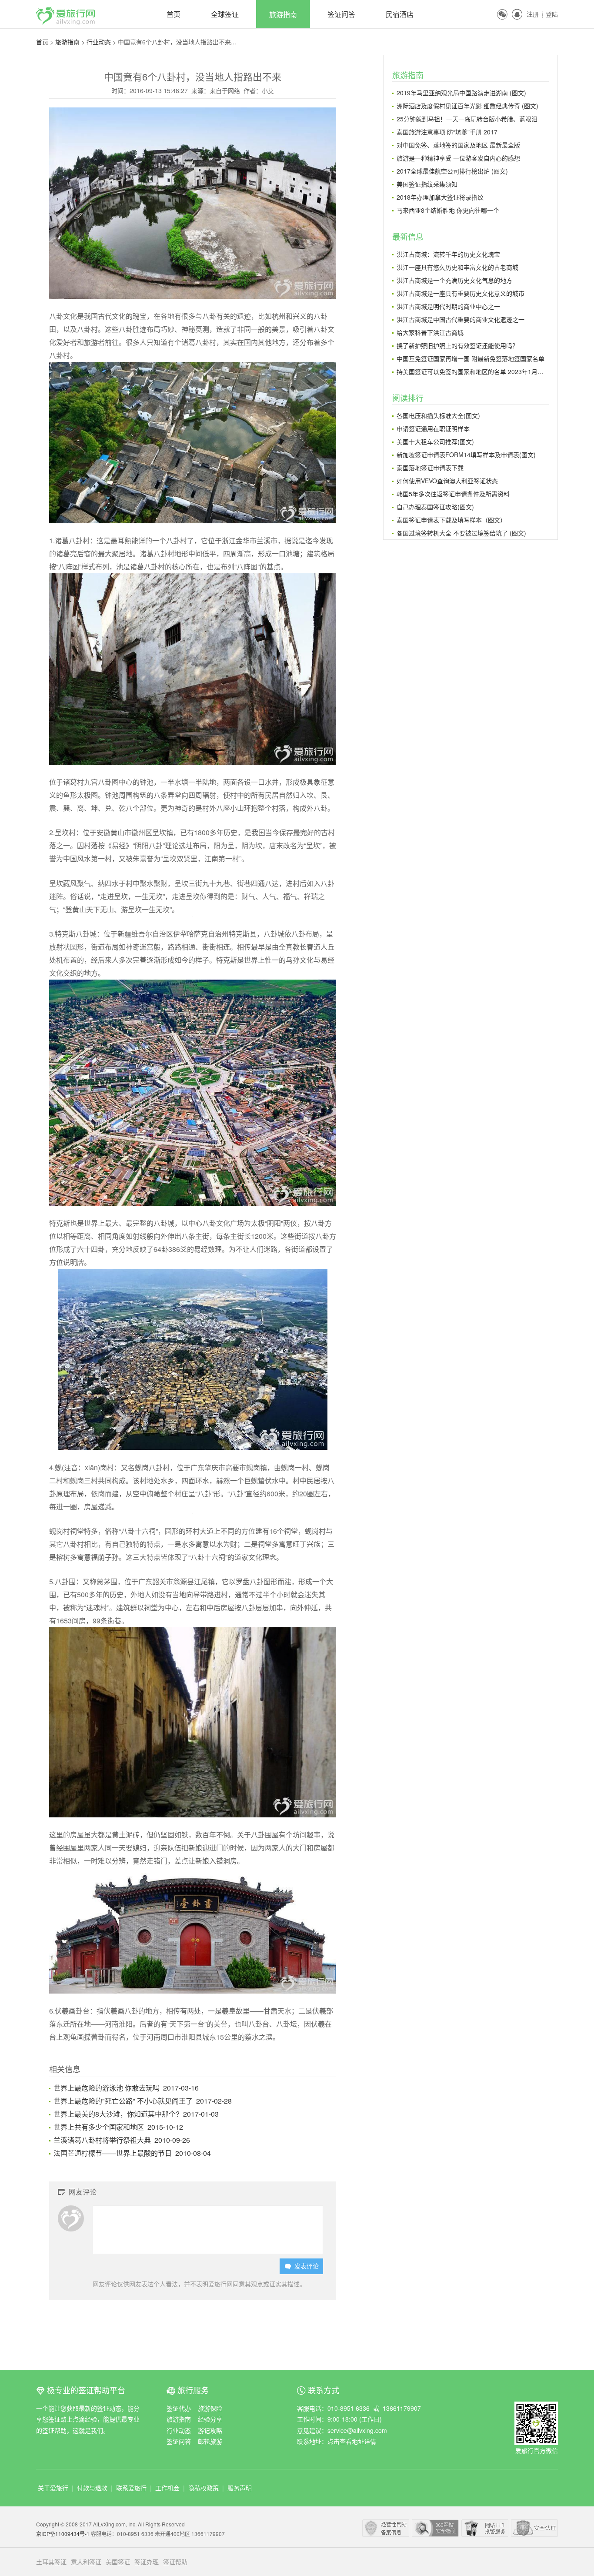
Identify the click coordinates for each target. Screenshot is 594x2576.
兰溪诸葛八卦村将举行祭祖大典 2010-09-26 (122, 2140)
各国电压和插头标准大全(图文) (438, 415)
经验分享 (210, 2419)
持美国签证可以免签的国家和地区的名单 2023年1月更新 (473, 371)
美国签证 (118, 2562)
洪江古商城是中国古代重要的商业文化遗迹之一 (461, 319)
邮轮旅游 (210, 2441)
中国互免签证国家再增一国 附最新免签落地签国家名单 (471, 358)
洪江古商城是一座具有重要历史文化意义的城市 (461, 293)
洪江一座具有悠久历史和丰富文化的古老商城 (457, 267)
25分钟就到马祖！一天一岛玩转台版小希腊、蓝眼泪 (467, 119)
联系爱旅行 (131, 2488)
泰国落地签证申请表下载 (430, 468)
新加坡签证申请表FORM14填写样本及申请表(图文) (466, 455)
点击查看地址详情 (352, 2441)
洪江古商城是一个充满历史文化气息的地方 (454, 280)
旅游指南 (283, 14)
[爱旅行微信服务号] (536, 2407)
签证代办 (179, 2408)
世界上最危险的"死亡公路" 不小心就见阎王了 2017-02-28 (143, 2101)
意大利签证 (86, 2562)
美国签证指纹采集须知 (427, 184)
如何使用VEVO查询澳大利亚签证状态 (447, 481)
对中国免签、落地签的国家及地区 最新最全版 (458, 145)
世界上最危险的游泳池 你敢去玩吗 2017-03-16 (126, 2088)
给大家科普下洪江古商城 (430, 332)
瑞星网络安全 (534, 2528)
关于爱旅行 (53, 2488)
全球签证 (225, 14)
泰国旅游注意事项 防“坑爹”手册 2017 (447, 132)
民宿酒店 (400, 14)
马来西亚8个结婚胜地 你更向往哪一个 (448, 210)
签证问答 (341, 14)
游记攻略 (210, 2430)
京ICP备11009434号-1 (63, 2534)
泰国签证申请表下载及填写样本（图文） (451, 520)
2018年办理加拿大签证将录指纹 (440, 197)
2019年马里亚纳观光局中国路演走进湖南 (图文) (461, 93)
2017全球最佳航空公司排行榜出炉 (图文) (452, 171)
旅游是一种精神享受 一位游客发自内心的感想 (458, 158)
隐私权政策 (204, 2488)
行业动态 (99, 42)
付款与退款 (92, 2488)
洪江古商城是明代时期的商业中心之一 (448, 306)
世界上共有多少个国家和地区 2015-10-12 (118, 2127)
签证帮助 (175, 2562)
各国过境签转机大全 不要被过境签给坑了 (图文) (461, 533)
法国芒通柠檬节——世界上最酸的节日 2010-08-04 (132, 2153)
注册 (533, 14)
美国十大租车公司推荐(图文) (435, 442)
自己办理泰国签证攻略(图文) (435, 507)
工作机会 (167, 2488)
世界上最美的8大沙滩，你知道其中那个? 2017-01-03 (136, 2114)
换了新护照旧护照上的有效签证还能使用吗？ (457, 345)
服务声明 (240, 2488)
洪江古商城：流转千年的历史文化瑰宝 (448, 254)
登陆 (552, 14)
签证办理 (147, 2562)
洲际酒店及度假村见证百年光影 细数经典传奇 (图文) (467, 106)
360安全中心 (435, 2528)
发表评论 (302, 2266)
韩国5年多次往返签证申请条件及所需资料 (453, 494)
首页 (174, 14)
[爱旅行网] (66, 12)
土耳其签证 (51, 2562)
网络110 (485, 2528)
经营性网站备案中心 (386, 2528)
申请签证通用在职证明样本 (433, 428)
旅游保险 (210, 2408)
